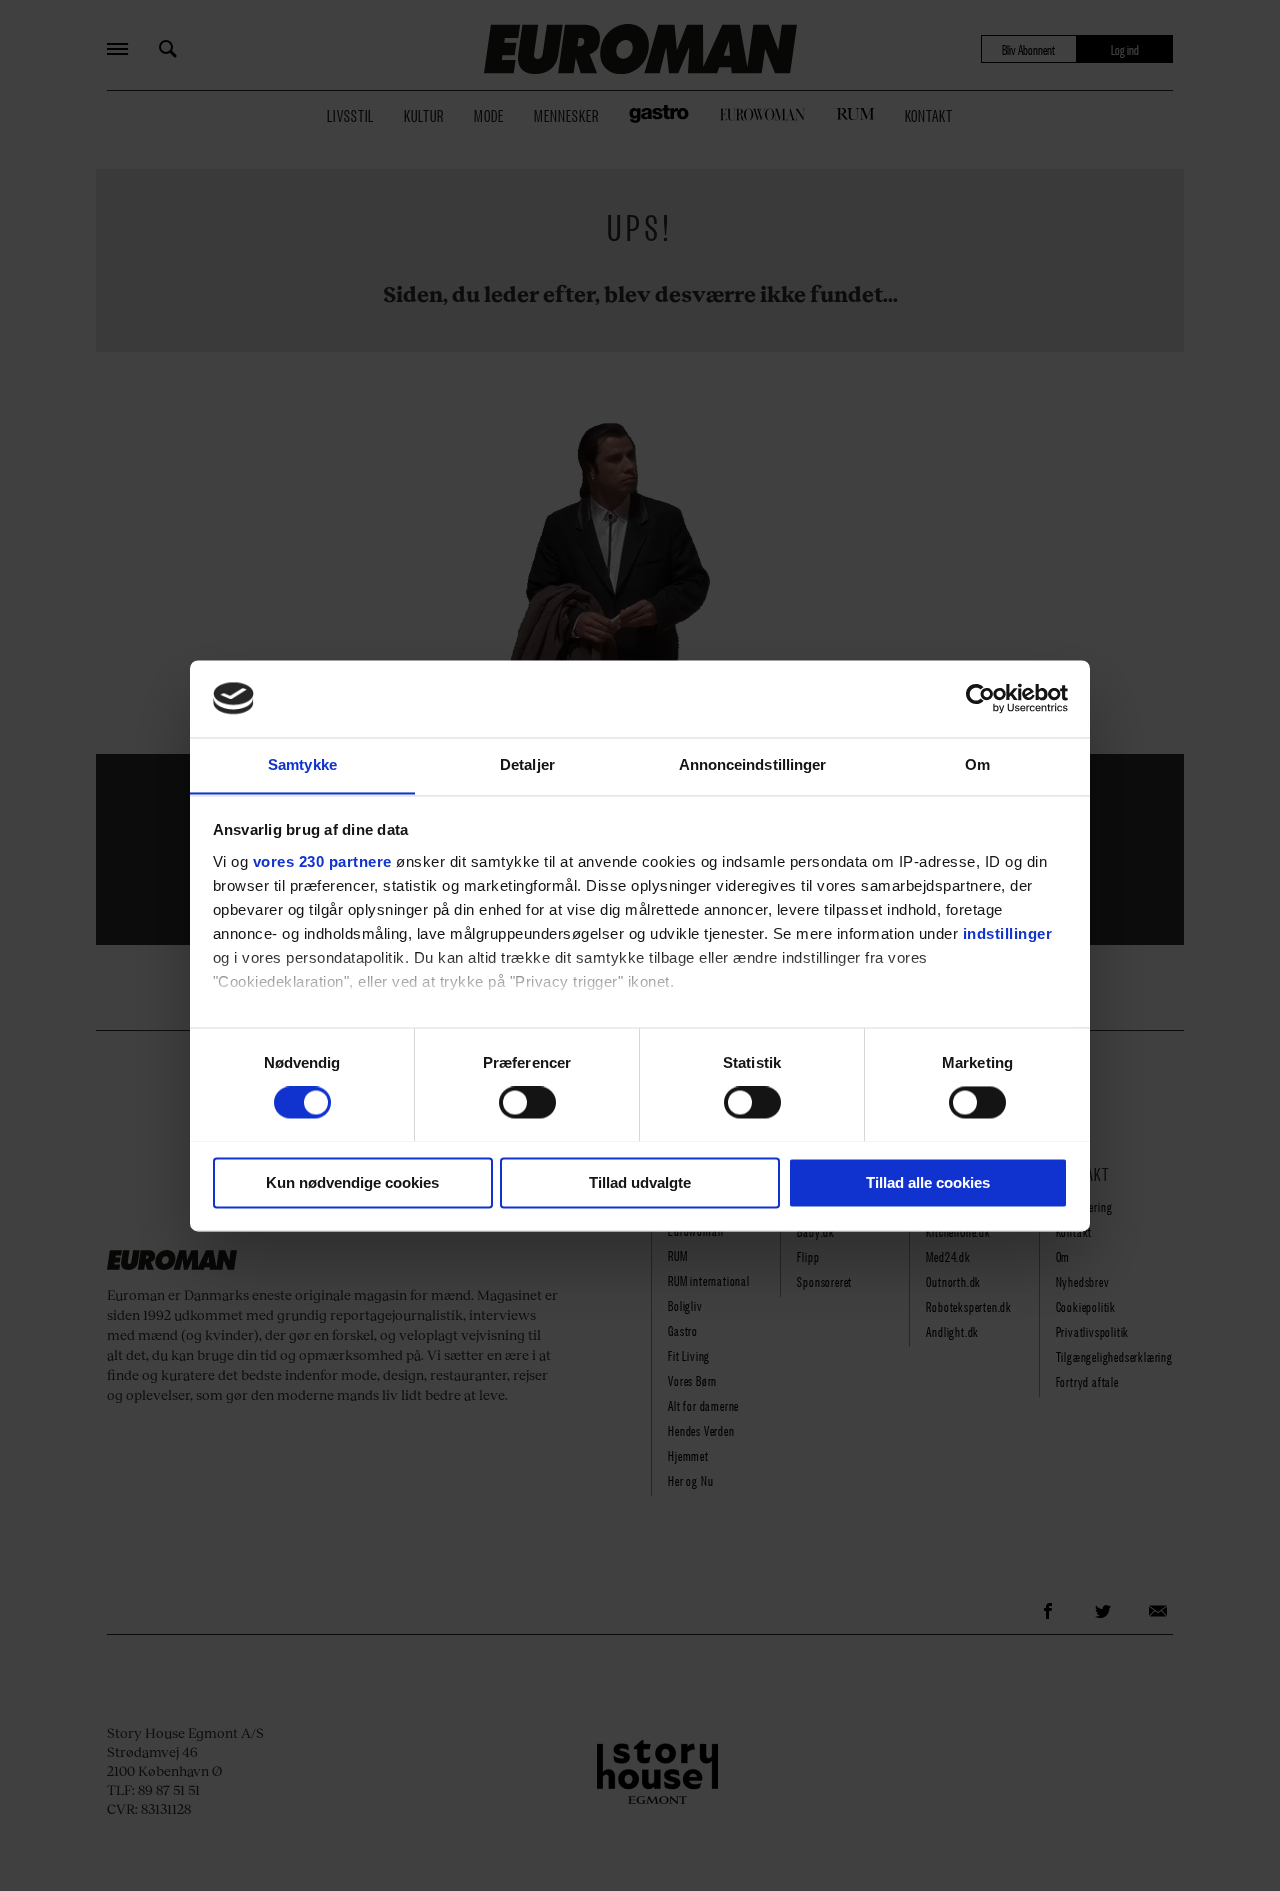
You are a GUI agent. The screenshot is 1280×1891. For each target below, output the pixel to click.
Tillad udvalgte (640, 1182)
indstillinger (1008, 933)
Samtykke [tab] (302, 764)
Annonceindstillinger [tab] (753, 764)
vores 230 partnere (322, 861)
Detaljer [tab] (527, 764)
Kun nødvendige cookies (352, 1182)
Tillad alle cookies (928, 1182)
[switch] (527, 1102)
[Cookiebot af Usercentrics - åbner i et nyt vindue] (980, 698)
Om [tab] (977, 764)
